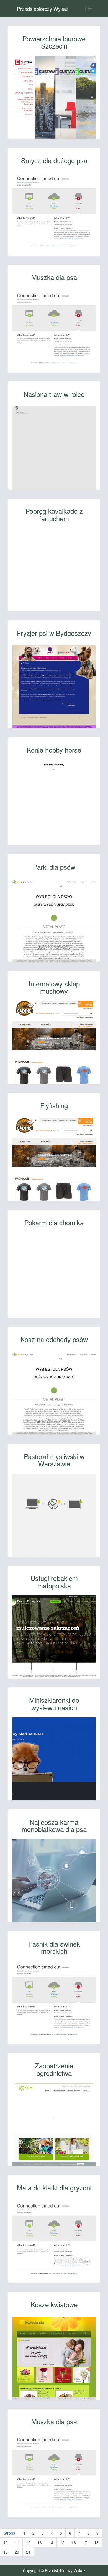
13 (40, 2542)
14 (51, 2542)
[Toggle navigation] (90, 9)
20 (17, 2552)
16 (74, 2542)
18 (96, 2542)
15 (62, 2542)
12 (28, 2542)
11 (17, 2542)
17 (85, 2542)
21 (28, 2552)
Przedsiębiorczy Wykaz (43, 9)
